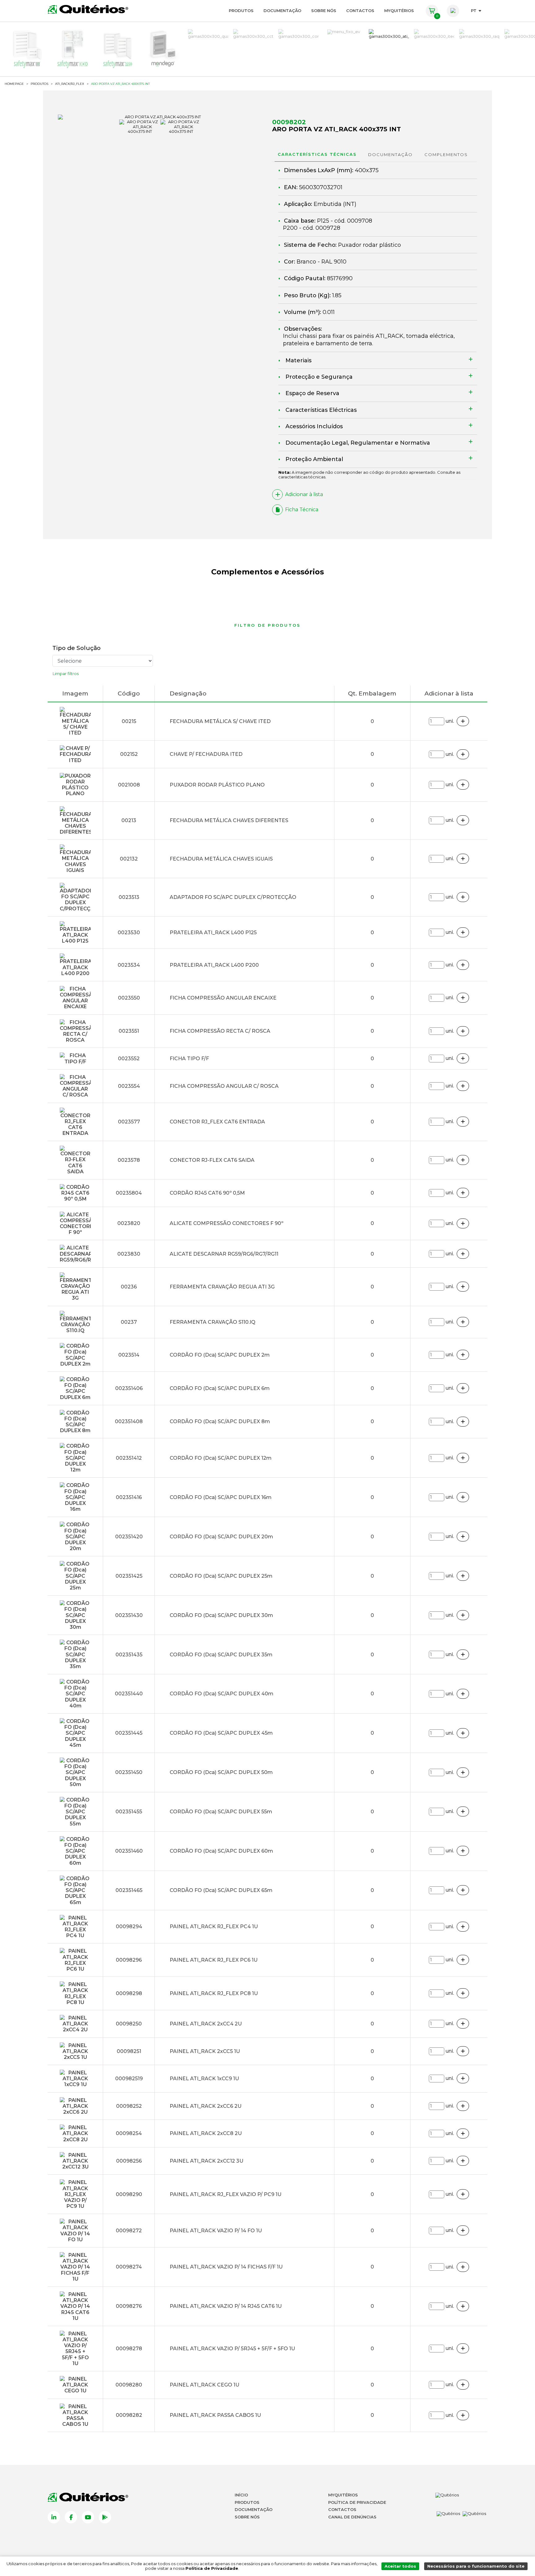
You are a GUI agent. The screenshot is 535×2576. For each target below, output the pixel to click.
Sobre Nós (324, 11)
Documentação (282, 11)
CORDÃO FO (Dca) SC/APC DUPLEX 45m (221, 1733)
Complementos (446, 155)
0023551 (129, 1031)
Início (241, 2495)
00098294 (129, 1927)
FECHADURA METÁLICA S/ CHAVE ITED (220, 721)
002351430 (129, 1615)
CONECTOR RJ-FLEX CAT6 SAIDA (212, 1160)
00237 (129, 1322)
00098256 (129, 2161)
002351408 (129, 1421)
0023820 (129, 1223)
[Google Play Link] (105, 2517)
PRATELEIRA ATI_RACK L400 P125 (213, 933)
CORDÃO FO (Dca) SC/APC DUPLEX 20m (221, 1537)
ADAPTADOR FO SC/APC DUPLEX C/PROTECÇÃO (233, 897)
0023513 (129, 897)
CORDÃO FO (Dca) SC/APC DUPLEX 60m (221, 1851)
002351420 (129, 1537)
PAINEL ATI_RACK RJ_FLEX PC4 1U (214, 1927)
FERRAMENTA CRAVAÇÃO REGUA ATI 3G (222, 1287)
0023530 (129, 933)
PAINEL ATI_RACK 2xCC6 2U (206, 2106)
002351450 (129, 1772)
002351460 (129, 1851)
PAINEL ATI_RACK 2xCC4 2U (206, 2024)
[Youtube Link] (88, 2517)
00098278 (129, 2349)
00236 (129, 1287)
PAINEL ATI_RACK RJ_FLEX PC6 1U (214, 1960)
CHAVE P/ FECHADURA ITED (206, 754)
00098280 (129, 2385)
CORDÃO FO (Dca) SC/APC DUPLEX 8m (220, 1421)
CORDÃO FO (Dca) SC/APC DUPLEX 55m (221, 1812)
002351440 (129, 1694)
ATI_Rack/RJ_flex (70, 84)
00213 (129, 820)
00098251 (129, 2051)
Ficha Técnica (302, 510)
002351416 (129, 1497)
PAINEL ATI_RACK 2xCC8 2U (206, 2133)
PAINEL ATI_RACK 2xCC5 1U (205, 2051)
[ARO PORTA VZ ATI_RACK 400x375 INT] (160, 117)
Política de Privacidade (357, 2502)
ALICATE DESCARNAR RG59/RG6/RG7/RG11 (224, 1254)
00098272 (129, 2231)
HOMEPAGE (14, 84)
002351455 (129, 1812)
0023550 (129, 998)
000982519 (129, 2079)
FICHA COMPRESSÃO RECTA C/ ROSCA (220, 1031)
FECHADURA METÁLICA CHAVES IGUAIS (221, 859)
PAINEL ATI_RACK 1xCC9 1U (204, 2079)
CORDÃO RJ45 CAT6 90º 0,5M (207, 1193)
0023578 (129, 1160)
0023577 (129, 1122)
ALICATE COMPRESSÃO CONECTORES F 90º (226, 1223)
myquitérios (399, 11)
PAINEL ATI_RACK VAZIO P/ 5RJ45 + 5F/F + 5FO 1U (232, 2349)
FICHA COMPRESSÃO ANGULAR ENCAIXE (223, 998)
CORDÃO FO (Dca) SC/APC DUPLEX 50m (221, 1772)
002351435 (129, 1655)
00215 (129, 721)
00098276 (129, 2306)
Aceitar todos (400, 2566)
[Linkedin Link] (54, 2517)
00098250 (129, 2024)
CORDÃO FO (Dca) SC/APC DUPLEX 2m (220, 1355)
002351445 (129, 1733)
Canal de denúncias (352, 2517)
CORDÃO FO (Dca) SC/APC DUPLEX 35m (221, 1655)
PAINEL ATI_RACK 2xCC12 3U (207, 2161)
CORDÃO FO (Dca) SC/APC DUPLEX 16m (221, 1497)
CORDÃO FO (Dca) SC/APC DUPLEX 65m (221, 1890)
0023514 (129, 1355)
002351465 (129, 1890)
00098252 (129, 2106)
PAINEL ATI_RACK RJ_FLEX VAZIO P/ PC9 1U (226, 2194)
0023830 (129, 1254)
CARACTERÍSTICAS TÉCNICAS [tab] (317, 154)
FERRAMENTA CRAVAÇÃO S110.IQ (213, 1322)
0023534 (129, 965)
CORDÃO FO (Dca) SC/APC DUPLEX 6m (220, 1388)
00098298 (129, 1993)
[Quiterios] (88, 9)
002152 (129, 754)
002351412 (129, 1458)
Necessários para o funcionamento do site (476, 2566)
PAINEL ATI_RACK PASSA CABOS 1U (215, 2415)
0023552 (129, 1059)
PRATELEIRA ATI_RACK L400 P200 (214, 965)
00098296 (129, 1960)
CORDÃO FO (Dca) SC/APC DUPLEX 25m (221, 1576)
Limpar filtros (66, 673)
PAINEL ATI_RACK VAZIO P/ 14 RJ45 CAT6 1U (226, 2306)
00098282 (129, 2415)
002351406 (129, 1388)
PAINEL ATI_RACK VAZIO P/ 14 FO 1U (216, 2231)
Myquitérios (343, 2495)
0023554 (129, 1086)
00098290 (129, 2194)
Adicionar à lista (304, 494)
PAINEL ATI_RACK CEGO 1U (204, 2385)
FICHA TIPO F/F (189, 1059)
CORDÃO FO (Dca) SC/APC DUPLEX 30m (221, 1615)
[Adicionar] (463, 721)
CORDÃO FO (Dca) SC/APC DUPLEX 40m (222, 1694)
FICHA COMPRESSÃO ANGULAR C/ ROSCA (224, 1086)
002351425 (129, 1576)
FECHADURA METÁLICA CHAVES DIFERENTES (229, 820)
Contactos (360, 11)
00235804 (129, 1193)
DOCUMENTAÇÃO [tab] (390, 155)
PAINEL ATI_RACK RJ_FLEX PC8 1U (214, 1993)
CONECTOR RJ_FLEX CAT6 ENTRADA (217, 1122)
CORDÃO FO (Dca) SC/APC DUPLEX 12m (221, 1458)
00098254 (129, 2133)
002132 (129, 859)
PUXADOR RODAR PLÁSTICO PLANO (217, 785)
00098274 (129, 2267)
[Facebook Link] (71, 2517)
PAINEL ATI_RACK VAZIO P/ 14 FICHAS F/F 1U (226, 2267)
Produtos (241, 11)
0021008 (129, 785)
